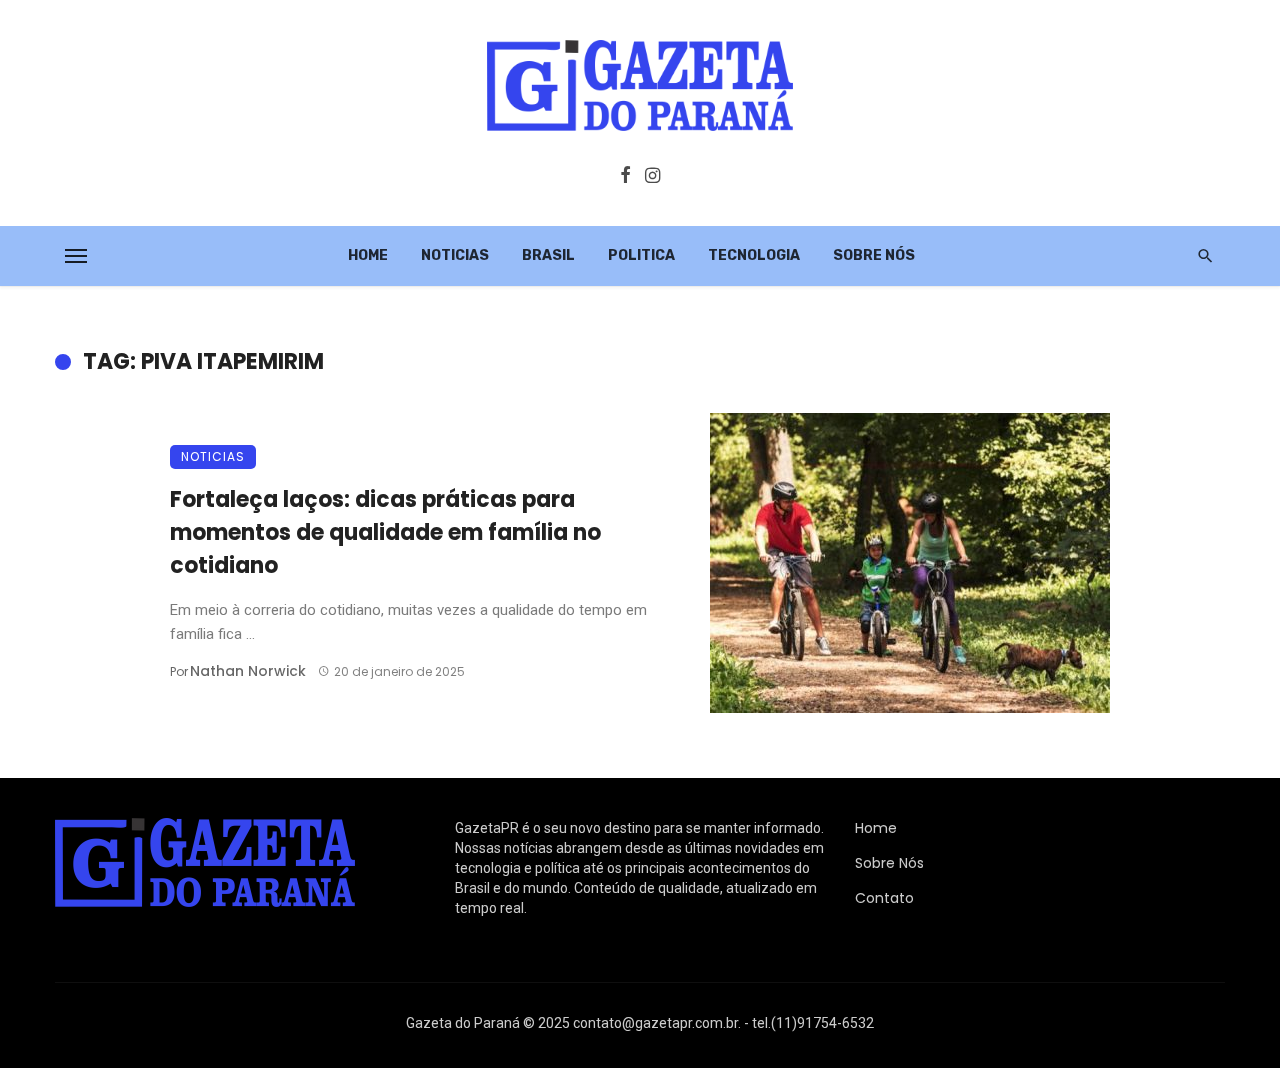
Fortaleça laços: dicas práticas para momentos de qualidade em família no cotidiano (385, 532)
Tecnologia (754, 255)
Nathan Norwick (248, 671)
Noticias (455, 255)
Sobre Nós (874, 255)
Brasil (548, 255)
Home (368, 255)
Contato (884, 898)
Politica (641, 255)
